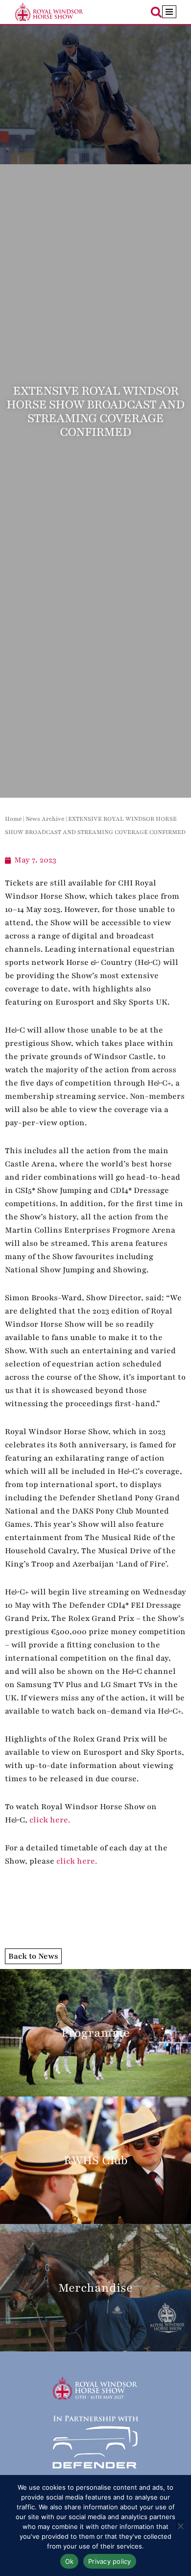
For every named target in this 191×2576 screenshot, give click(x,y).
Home (13, 819)
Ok (70, 2561)
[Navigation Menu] (169, 12)
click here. (50, 1820)
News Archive (45, 819)
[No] (180, 2524)
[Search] (156, 12)
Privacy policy (110, 2561)
